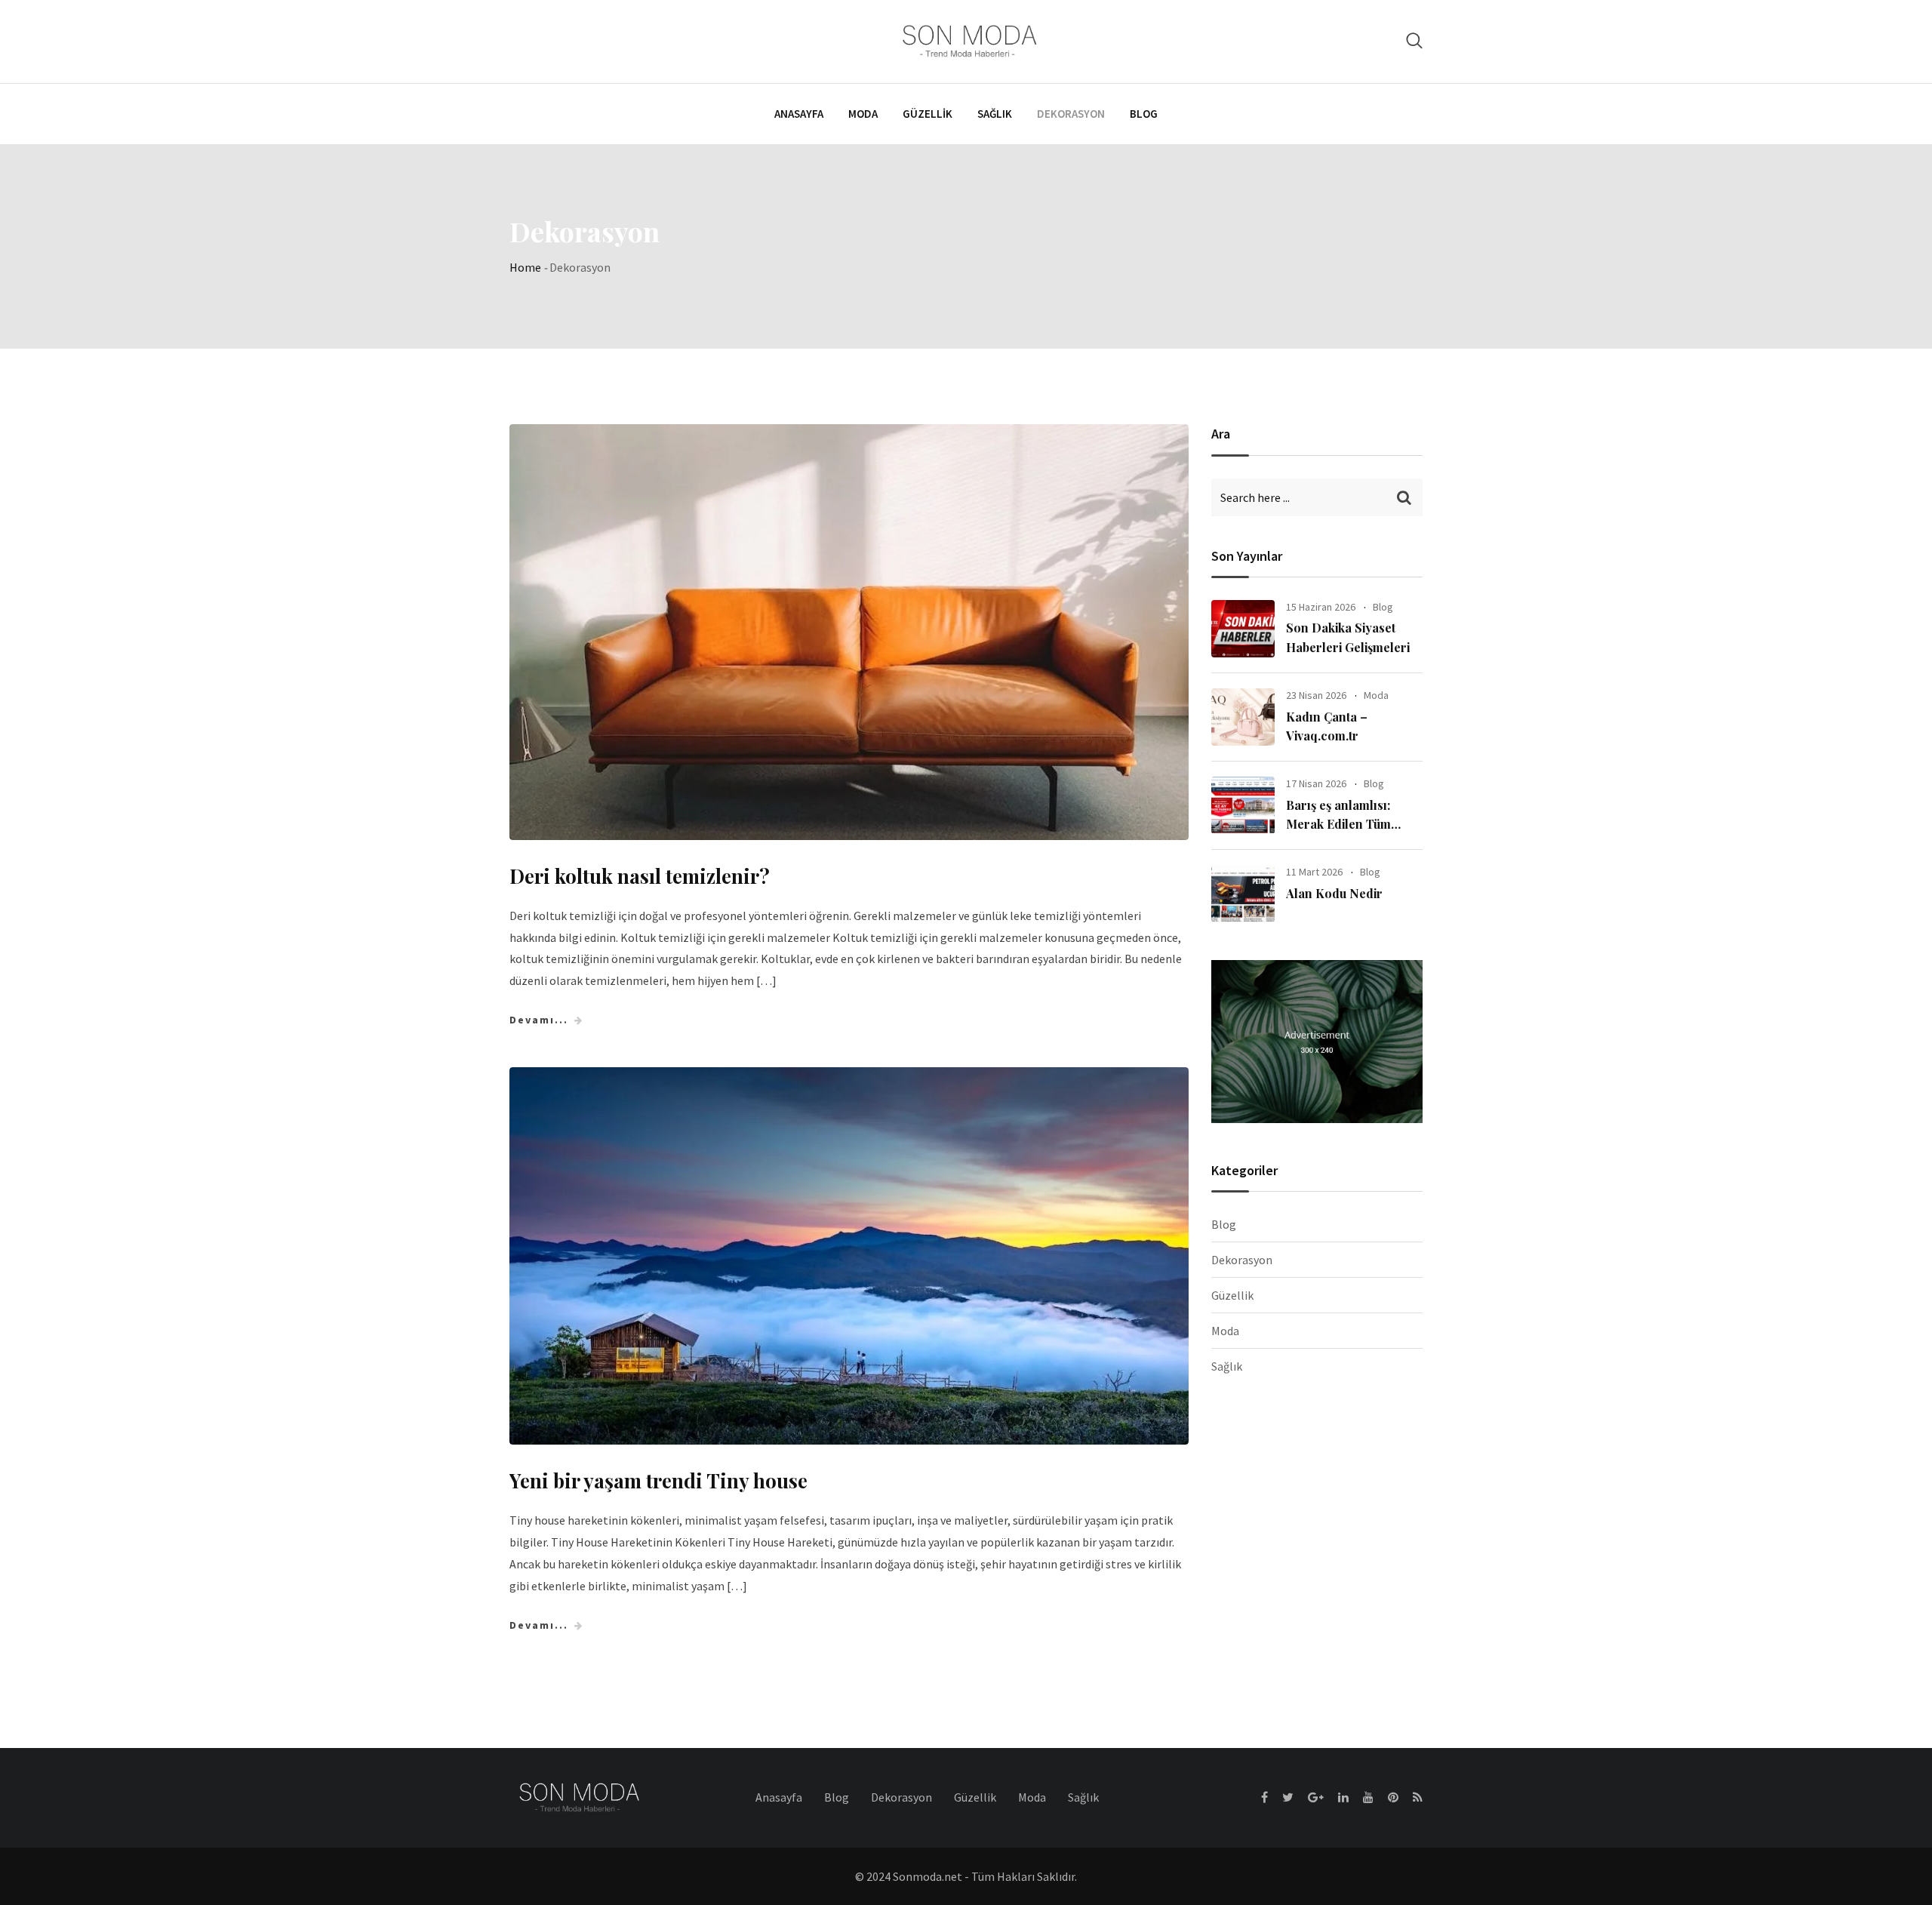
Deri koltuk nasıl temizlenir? (640, 876)
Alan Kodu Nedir (1334, 893)
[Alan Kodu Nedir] (1243, 894)
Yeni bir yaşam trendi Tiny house (658, 1480)
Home (525, 267)
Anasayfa (799, 114)
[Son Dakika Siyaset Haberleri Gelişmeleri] (1243, 629)
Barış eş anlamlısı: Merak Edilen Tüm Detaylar (1338, 824)
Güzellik (928, 114)
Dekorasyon (1071, 114)
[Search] (1414, 40)
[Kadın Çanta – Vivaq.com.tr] (1243, 717)
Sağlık (995, 114)
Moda (863, 114)
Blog (1144, 114)
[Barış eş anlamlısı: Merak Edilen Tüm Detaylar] (1243, 805)
